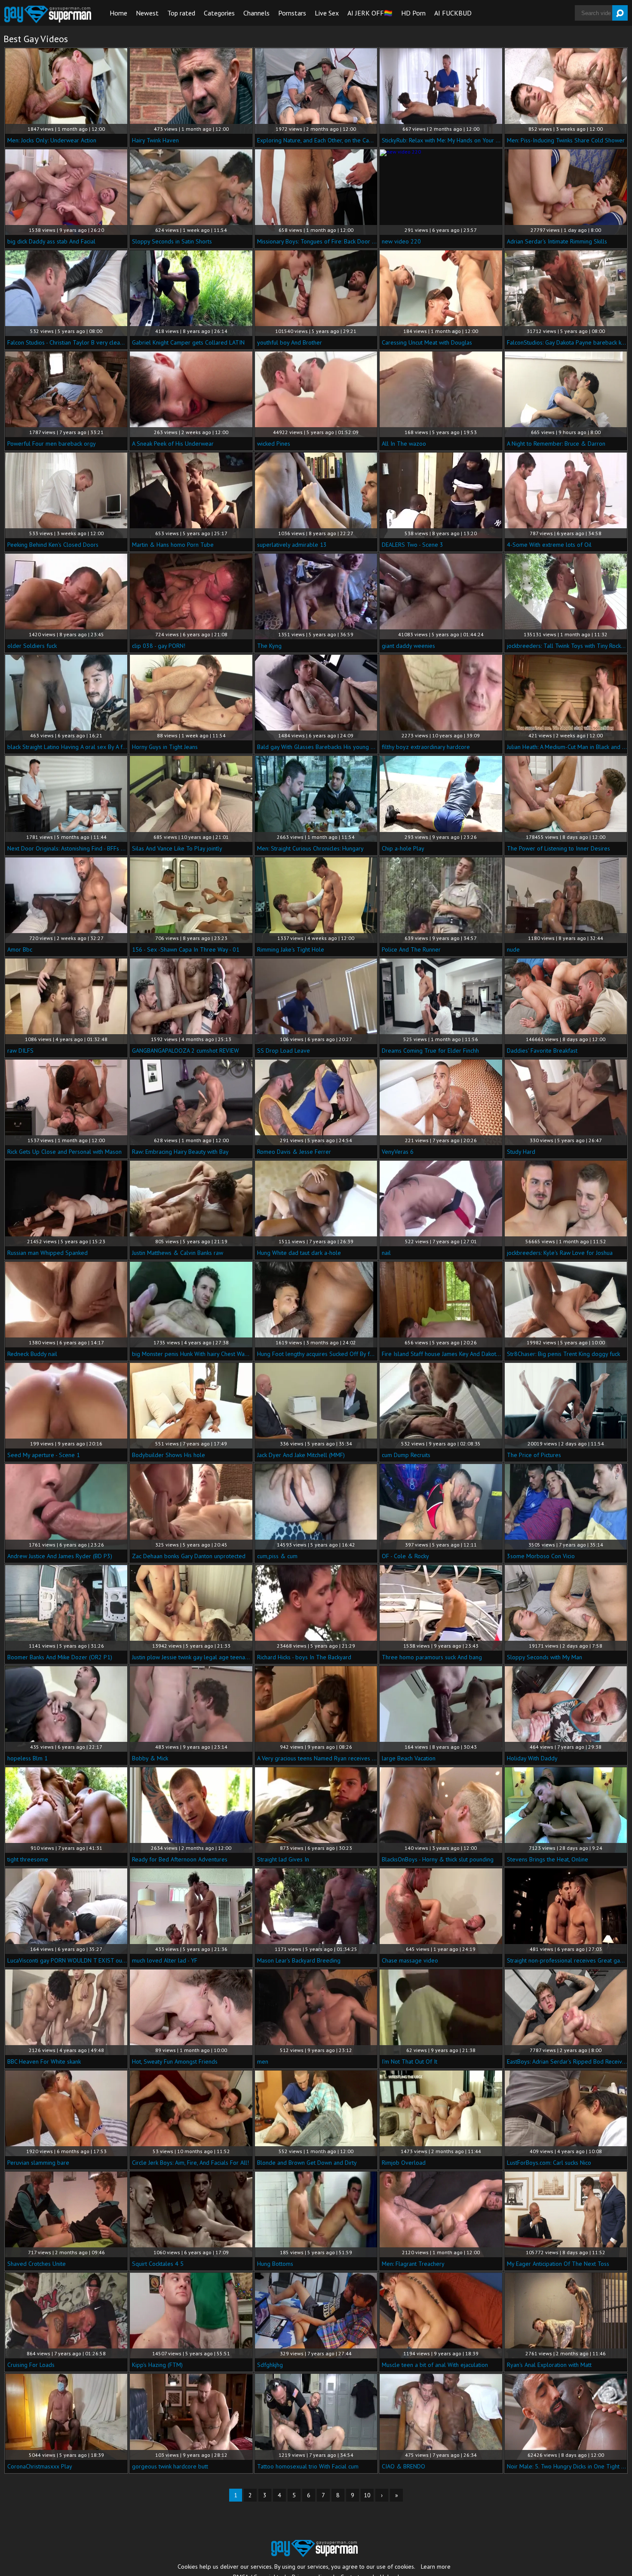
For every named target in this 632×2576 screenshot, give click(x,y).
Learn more (436, 2567)
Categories (219, 13)
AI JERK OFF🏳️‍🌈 (370, 13)
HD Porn (413, 13)
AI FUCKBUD (453, 13)
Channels (256, 13)
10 (367, 2495)
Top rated (181, 13)
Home (118, 13)
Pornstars (292, 13)
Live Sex (327, 13)
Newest (147, 13)
